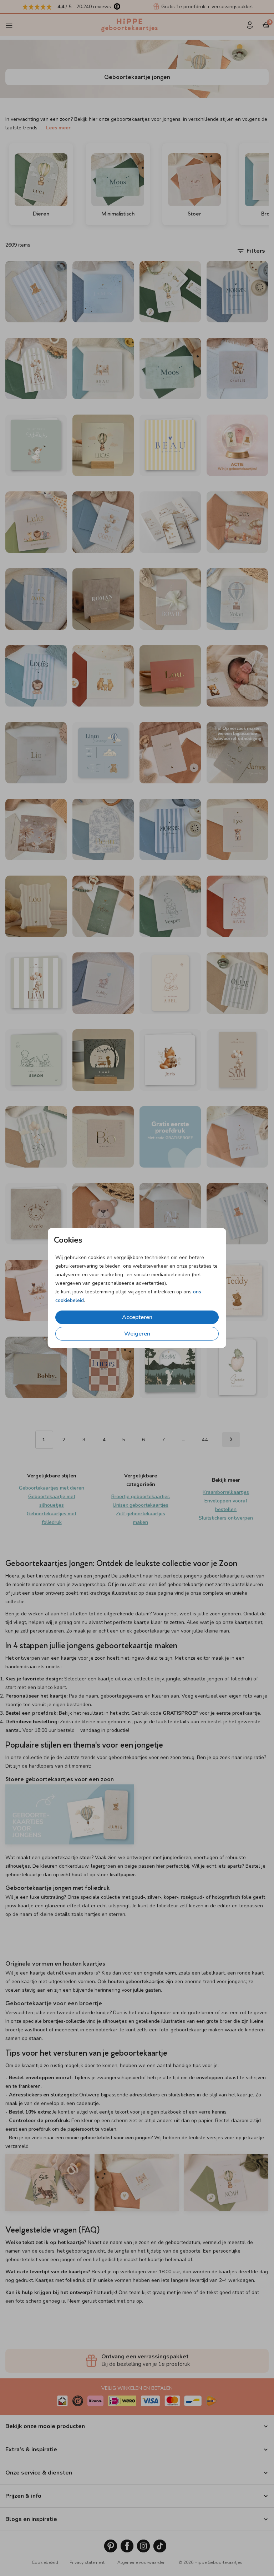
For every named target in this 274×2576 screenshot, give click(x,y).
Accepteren (137, 1317)
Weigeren (137, 1334)
